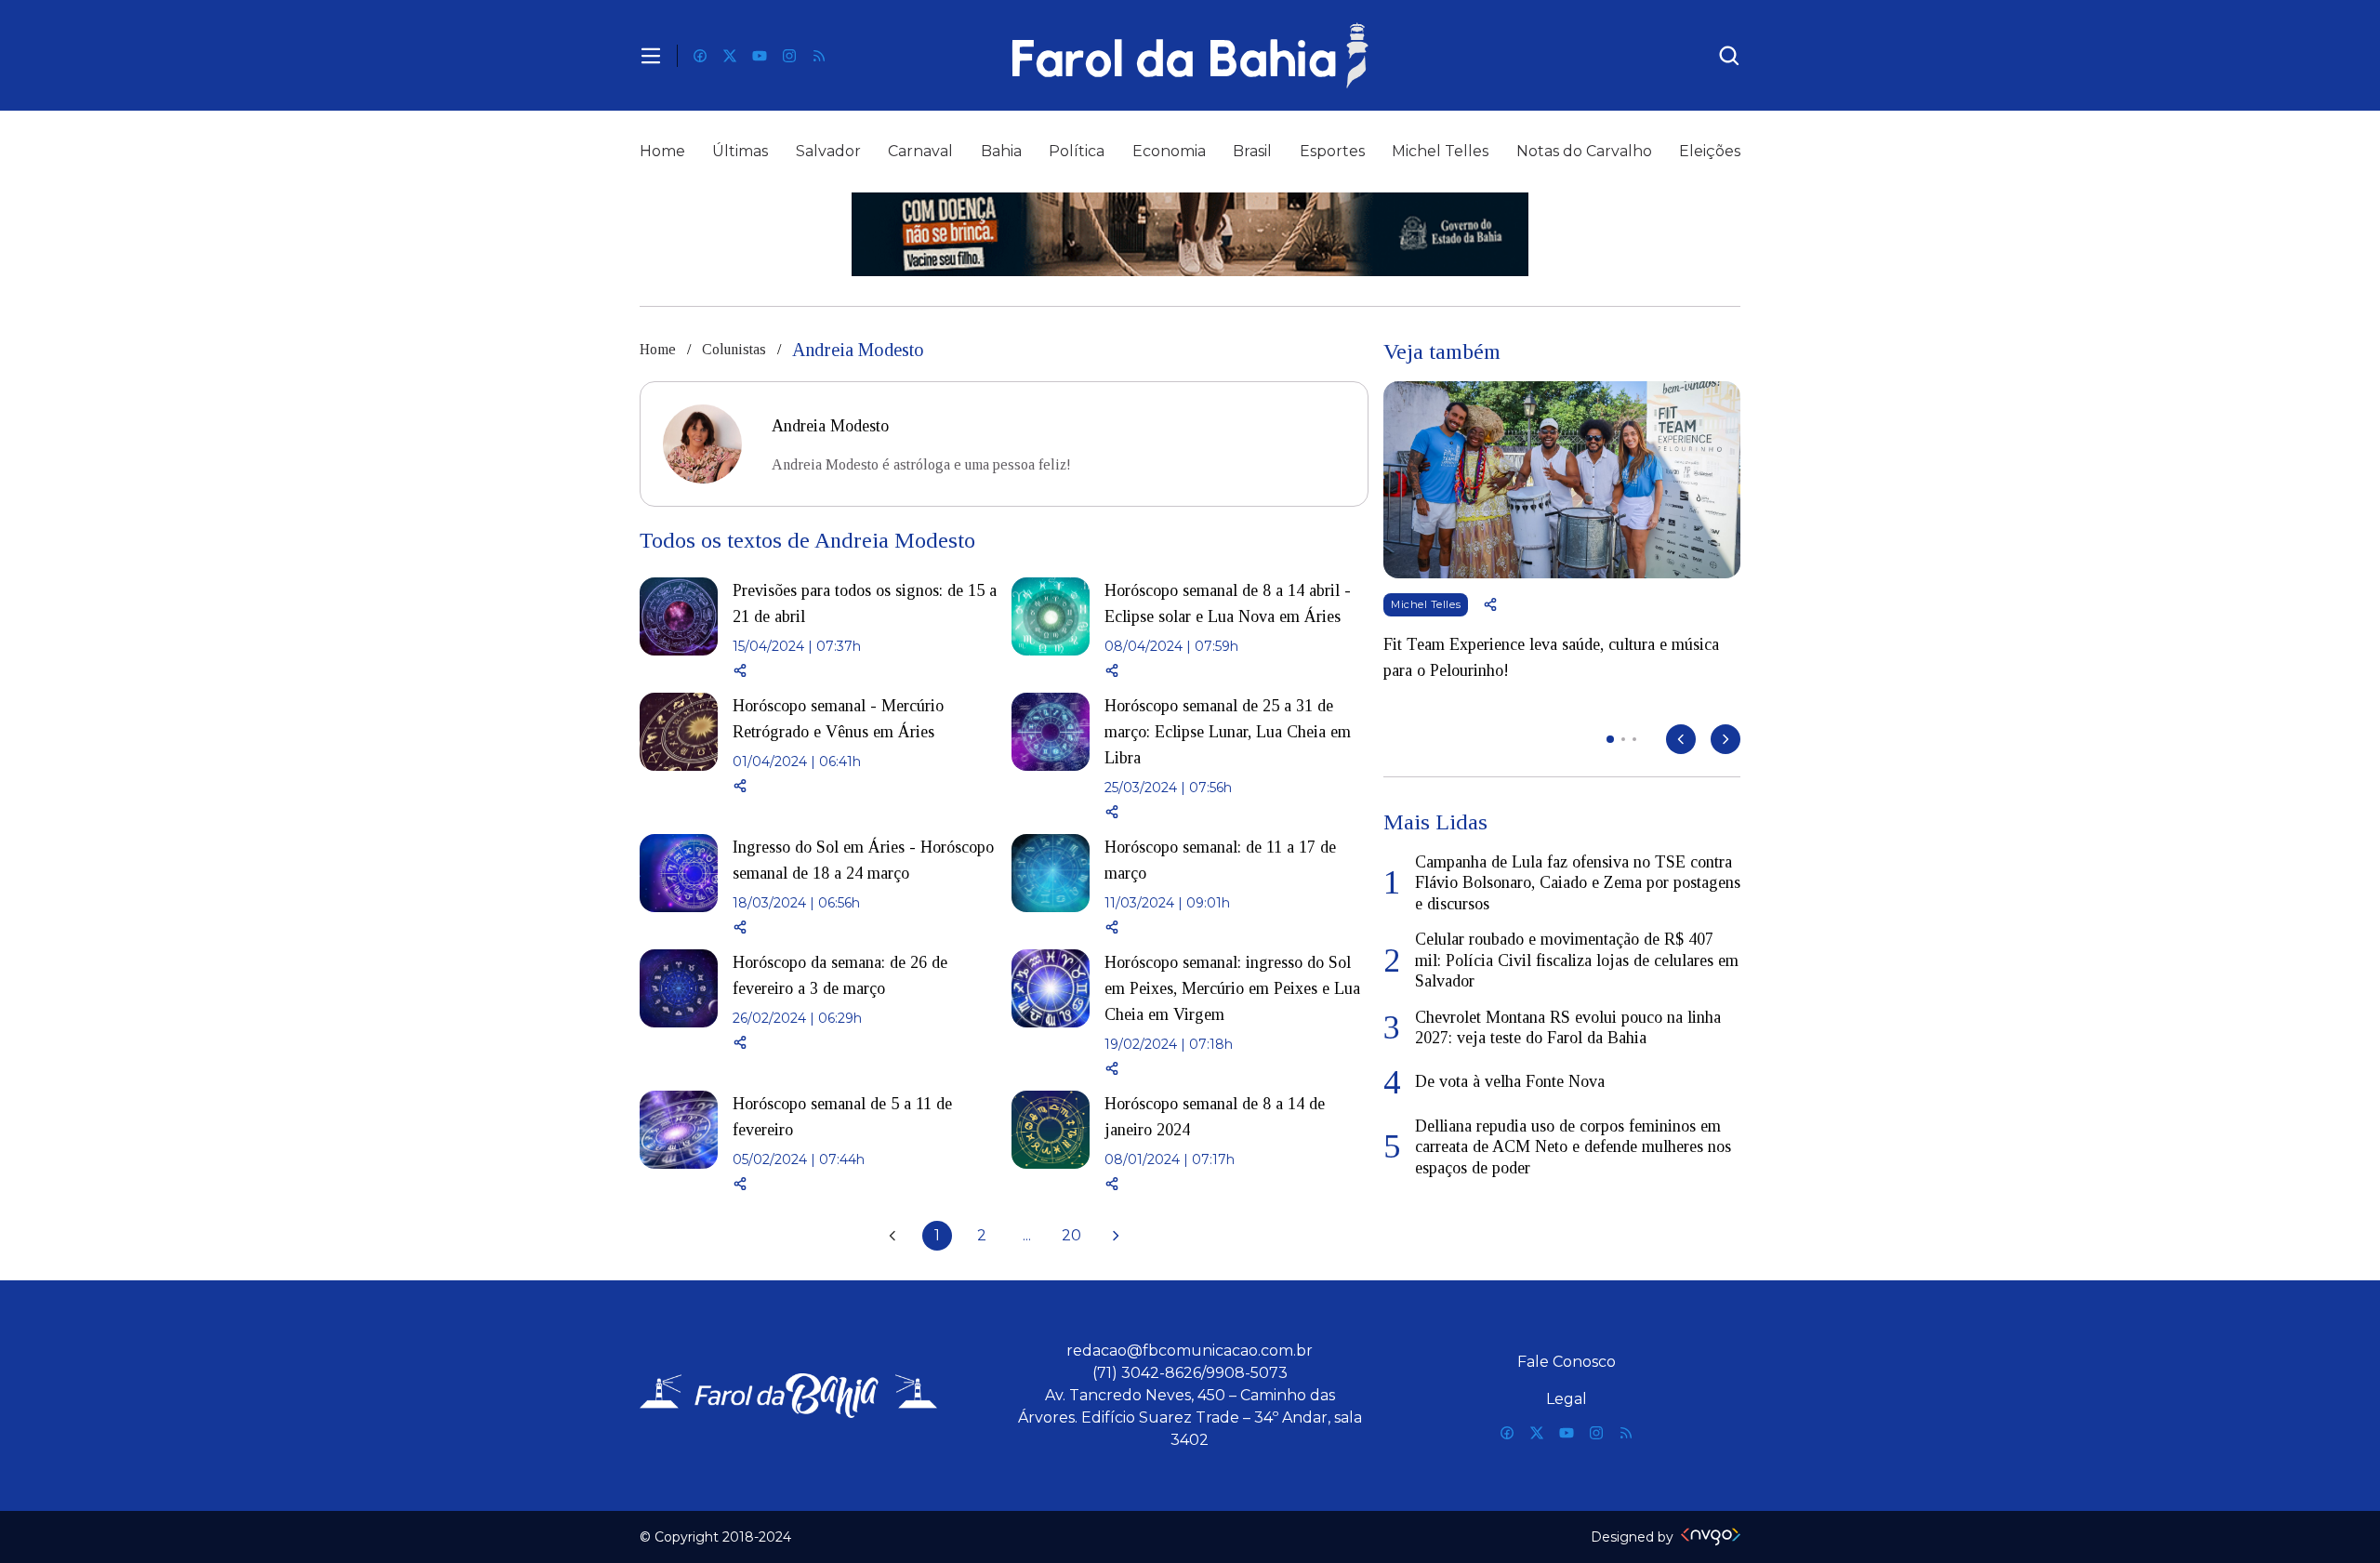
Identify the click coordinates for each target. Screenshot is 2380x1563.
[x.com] (730, 56)
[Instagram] (789, 56)
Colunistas (734, 349)
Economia (1169, 151)
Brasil (1252, 151)
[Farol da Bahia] (1190, 55)
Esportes (1332, 151)
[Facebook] (700, 56)
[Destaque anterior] (1681, 739)
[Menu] (651, 56)
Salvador (828, 151)
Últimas (740, 151)
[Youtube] (760, 56)
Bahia (1001, 151)
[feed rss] (819, 56)
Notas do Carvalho (1584, 151)
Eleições (1710, 151)
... (1027, 1235)
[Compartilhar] (865, 670)
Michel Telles (1440, 151)
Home (662, 151)
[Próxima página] (1116, 1236)
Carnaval (920, 151)
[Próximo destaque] (1725, 739)
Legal (1567, 1399)
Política (1077, 151)
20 (1071, 1235)
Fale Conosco (1567, 1362)
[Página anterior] (892, 1236)
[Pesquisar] (1729, 56)
